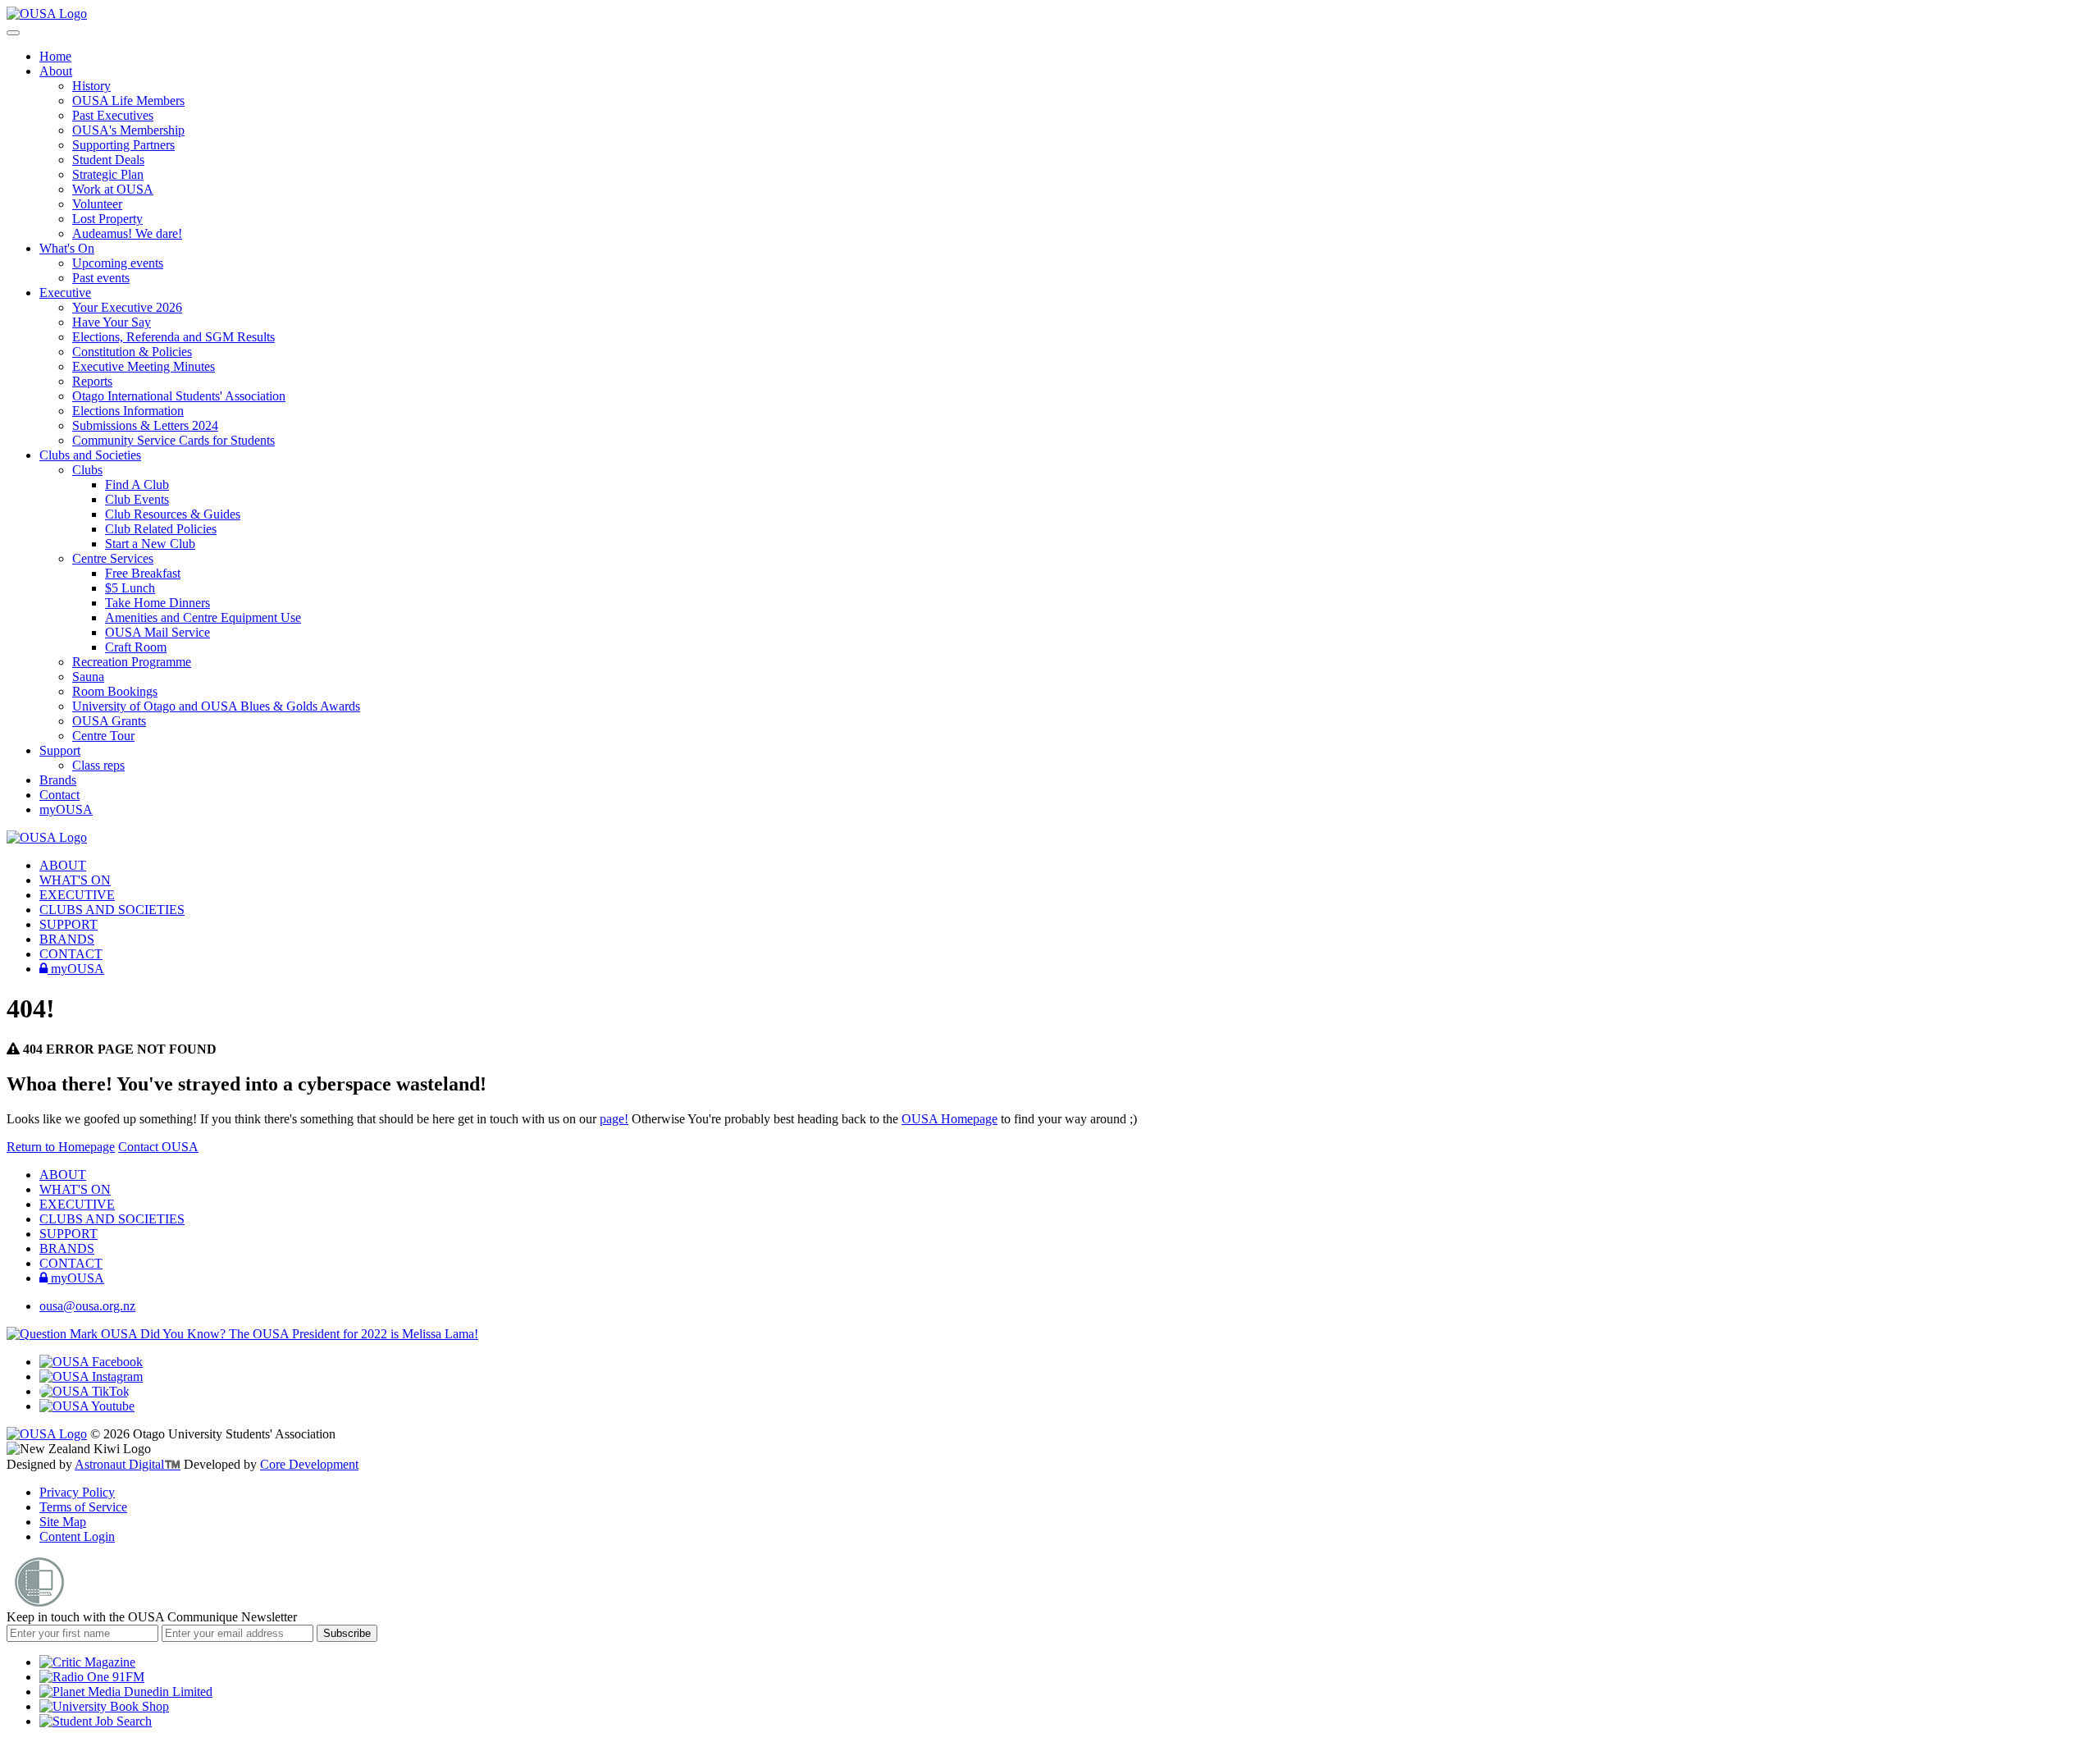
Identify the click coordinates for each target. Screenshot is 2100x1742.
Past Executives (113, 115)
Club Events (137, 499)
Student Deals (108, 160)
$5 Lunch (130, 588)
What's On (67, 248)
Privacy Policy (77, 1492)
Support (60, 750)
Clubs (87, 470)
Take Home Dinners (157, 603)
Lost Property (107, 219)
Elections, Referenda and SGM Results (173, 337)
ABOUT (63, 865)
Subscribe (347, 1633)
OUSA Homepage (950, 1119)
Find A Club (137, 485)
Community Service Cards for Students (173, 440)
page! (614, 1119)
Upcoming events (118, 263)
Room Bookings (115, 691)
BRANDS (67, 939)
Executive (65, 293)
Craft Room (136, 647)
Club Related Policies (161, 529)
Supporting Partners (123, 145)
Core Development (309, 1464)
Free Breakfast (143, 573)
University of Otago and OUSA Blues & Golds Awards (216, 706)
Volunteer (97, 204)
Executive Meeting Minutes (144, 366)
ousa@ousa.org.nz (87, 1306)
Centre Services (113, 558)
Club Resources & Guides (173, 514)
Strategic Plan (108, 174)
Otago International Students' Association (179, 396)
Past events (101, 278)
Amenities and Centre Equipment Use (203, 617)
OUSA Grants (109, 721)
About (56, 71)
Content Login (77, 1536)
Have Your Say (112, 322)
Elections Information (128, 411)
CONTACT (71, 954)
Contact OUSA (158, 1147)
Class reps (98, 765)
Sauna (88, 677)
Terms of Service (83, 1507)
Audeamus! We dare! (127, 233)
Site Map (63, 1522)
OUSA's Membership (128, 130)
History (91, 86)
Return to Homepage (61, 1147)
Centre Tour (103, 736)
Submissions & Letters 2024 (145, 425)
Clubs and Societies (90, 455)
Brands (58, 780)
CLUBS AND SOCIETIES (112, 910)
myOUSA (66, 809)
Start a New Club (150, 544)
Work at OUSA (113, 189)
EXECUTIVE (77, 895)
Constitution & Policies (132, 352)
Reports (92, 381)
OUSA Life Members (128, 101)
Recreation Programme (132, 662)
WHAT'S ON (75, 880)
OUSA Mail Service (157, 632)
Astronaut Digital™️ (128, 1464)
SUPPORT (68, 924)
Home (55, 56)
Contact (59, 795)
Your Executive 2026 (127, 307)
